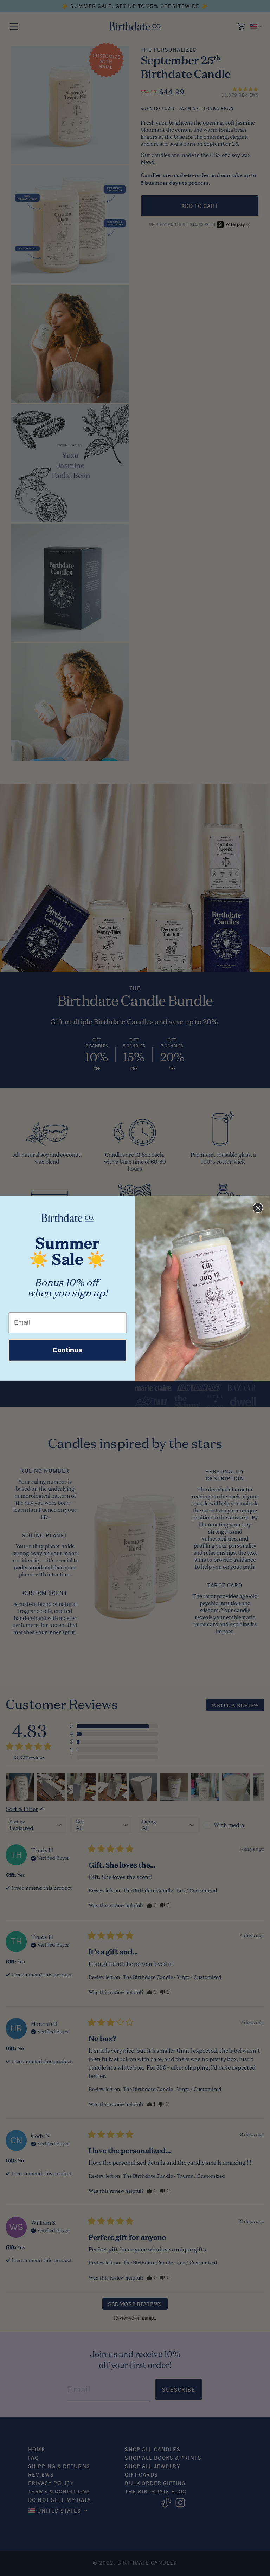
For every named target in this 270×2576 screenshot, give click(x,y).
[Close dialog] (258, 1208)
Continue (67, 1350)
